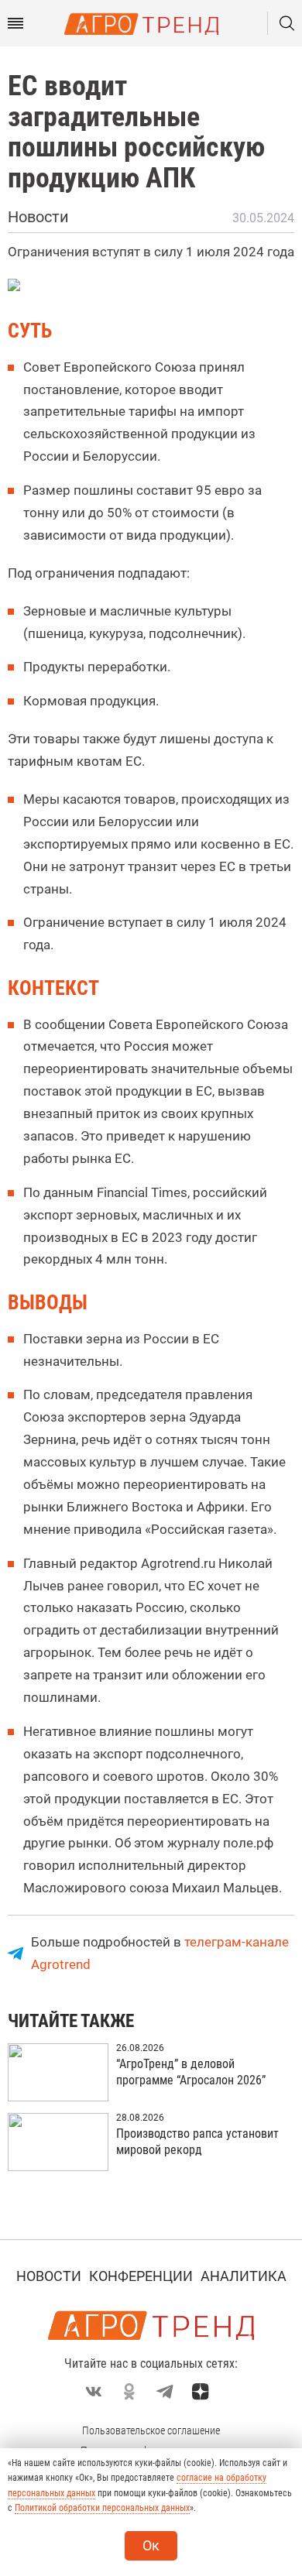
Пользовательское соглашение (151, 2430)
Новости (49, 2276)
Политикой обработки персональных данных (102, 2508)
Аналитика (244, 2276)
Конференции (141, 2276)
